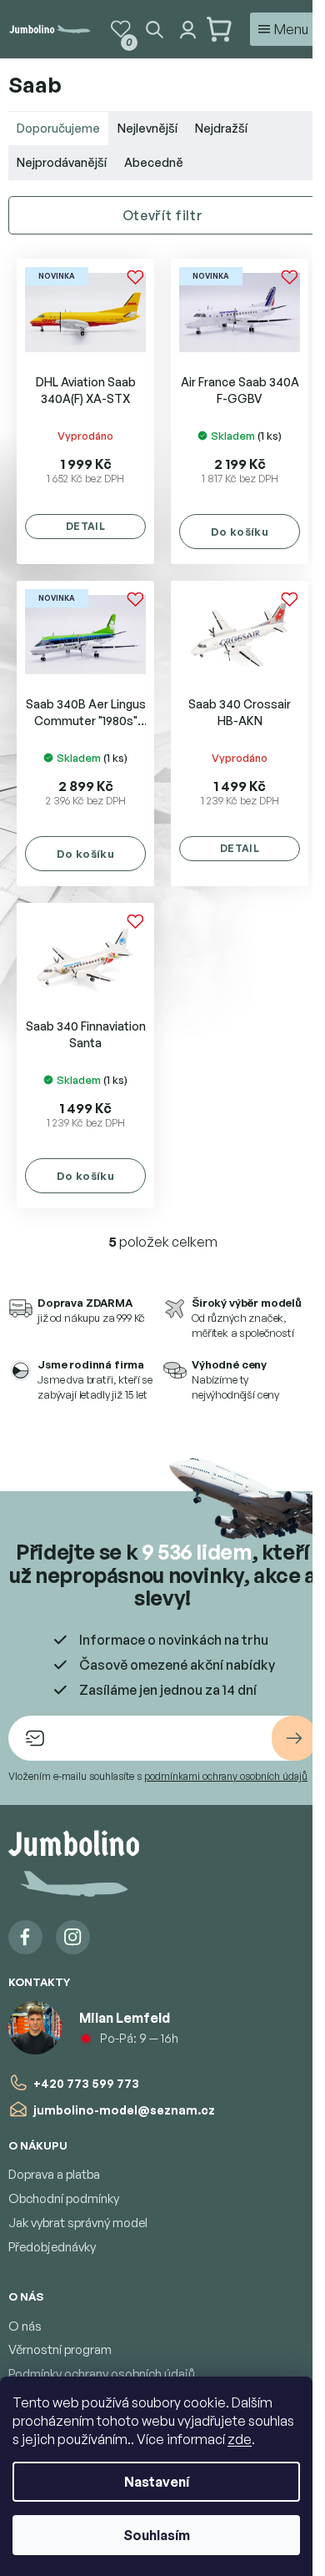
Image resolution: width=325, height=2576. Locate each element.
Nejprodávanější (62, 162)
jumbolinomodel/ (73, 1937)
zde (240, 2439)
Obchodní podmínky (64, 2198)
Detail (85, 526)
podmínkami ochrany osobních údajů (226, 1776)
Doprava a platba (54, 2174)
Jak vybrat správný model (78, 2223)
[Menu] (283, 29)
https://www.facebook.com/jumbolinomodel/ (25, 1937)
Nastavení (157, 2482)
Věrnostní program (60, 2349)
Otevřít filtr (162, 215)
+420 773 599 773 (86, 2083)
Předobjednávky (52, 2247)
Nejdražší (221, 128)
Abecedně (154, 162)
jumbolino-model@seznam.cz (124, 2110)
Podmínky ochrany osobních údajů (102, 2374)
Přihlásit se (294, 1738)
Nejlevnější (147, 128)
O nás (25, 2326)
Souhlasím (157, 2535)
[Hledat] (154, 29)
